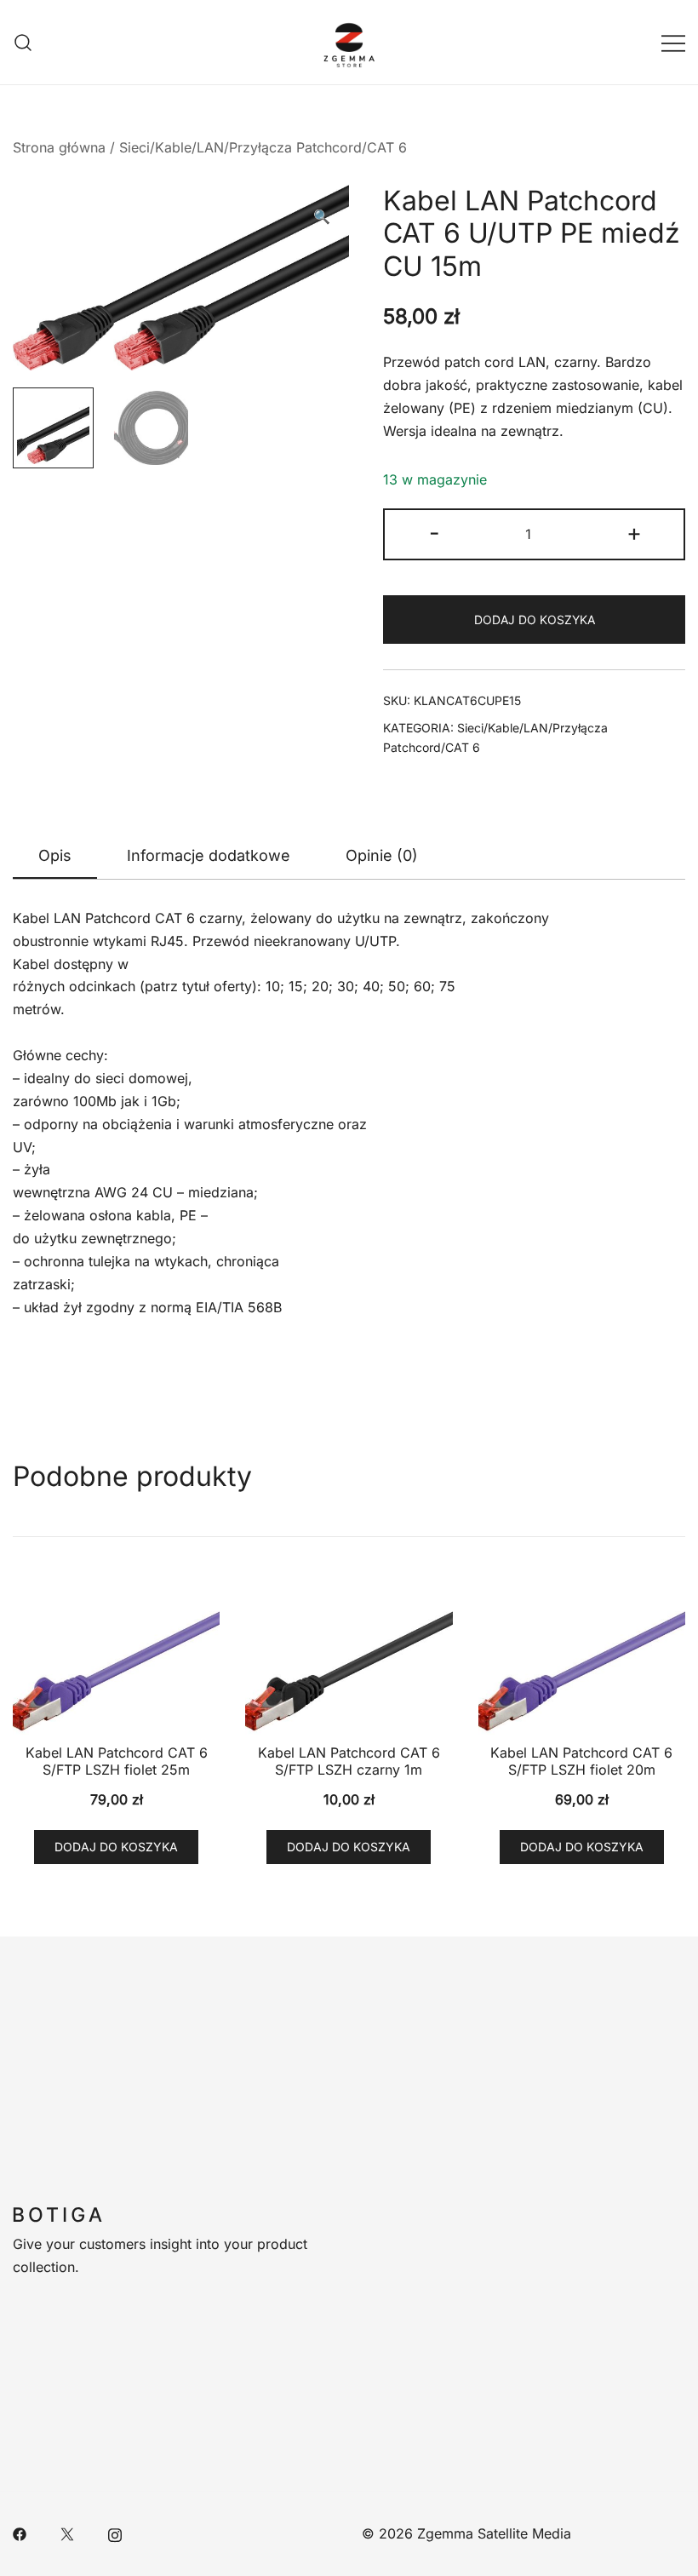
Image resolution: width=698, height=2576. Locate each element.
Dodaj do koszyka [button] (116, 1847)
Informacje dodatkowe (209, 855)
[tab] (55, 857)
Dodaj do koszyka (535, 620)
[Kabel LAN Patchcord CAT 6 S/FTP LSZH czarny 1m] (349, 1657)
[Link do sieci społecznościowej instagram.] (115, 2533)
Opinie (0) (382, 855)
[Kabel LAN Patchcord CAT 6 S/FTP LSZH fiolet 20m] (582, 1657)
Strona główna (59, 147)
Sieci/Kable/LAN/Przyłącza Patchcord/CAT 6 (263, 147)
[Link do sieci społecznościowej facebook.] (20, 2533)
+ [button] (634, 533)
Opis (55, 855)
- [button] (435, 533)
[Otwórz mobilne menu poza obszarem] (673, 42)
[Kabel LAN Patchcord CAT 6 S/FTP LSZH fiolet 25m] (116, 1657)
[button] (322, 217)
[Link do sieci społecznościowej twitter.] (67, 2533)
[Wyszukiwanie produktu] (23, 42)
